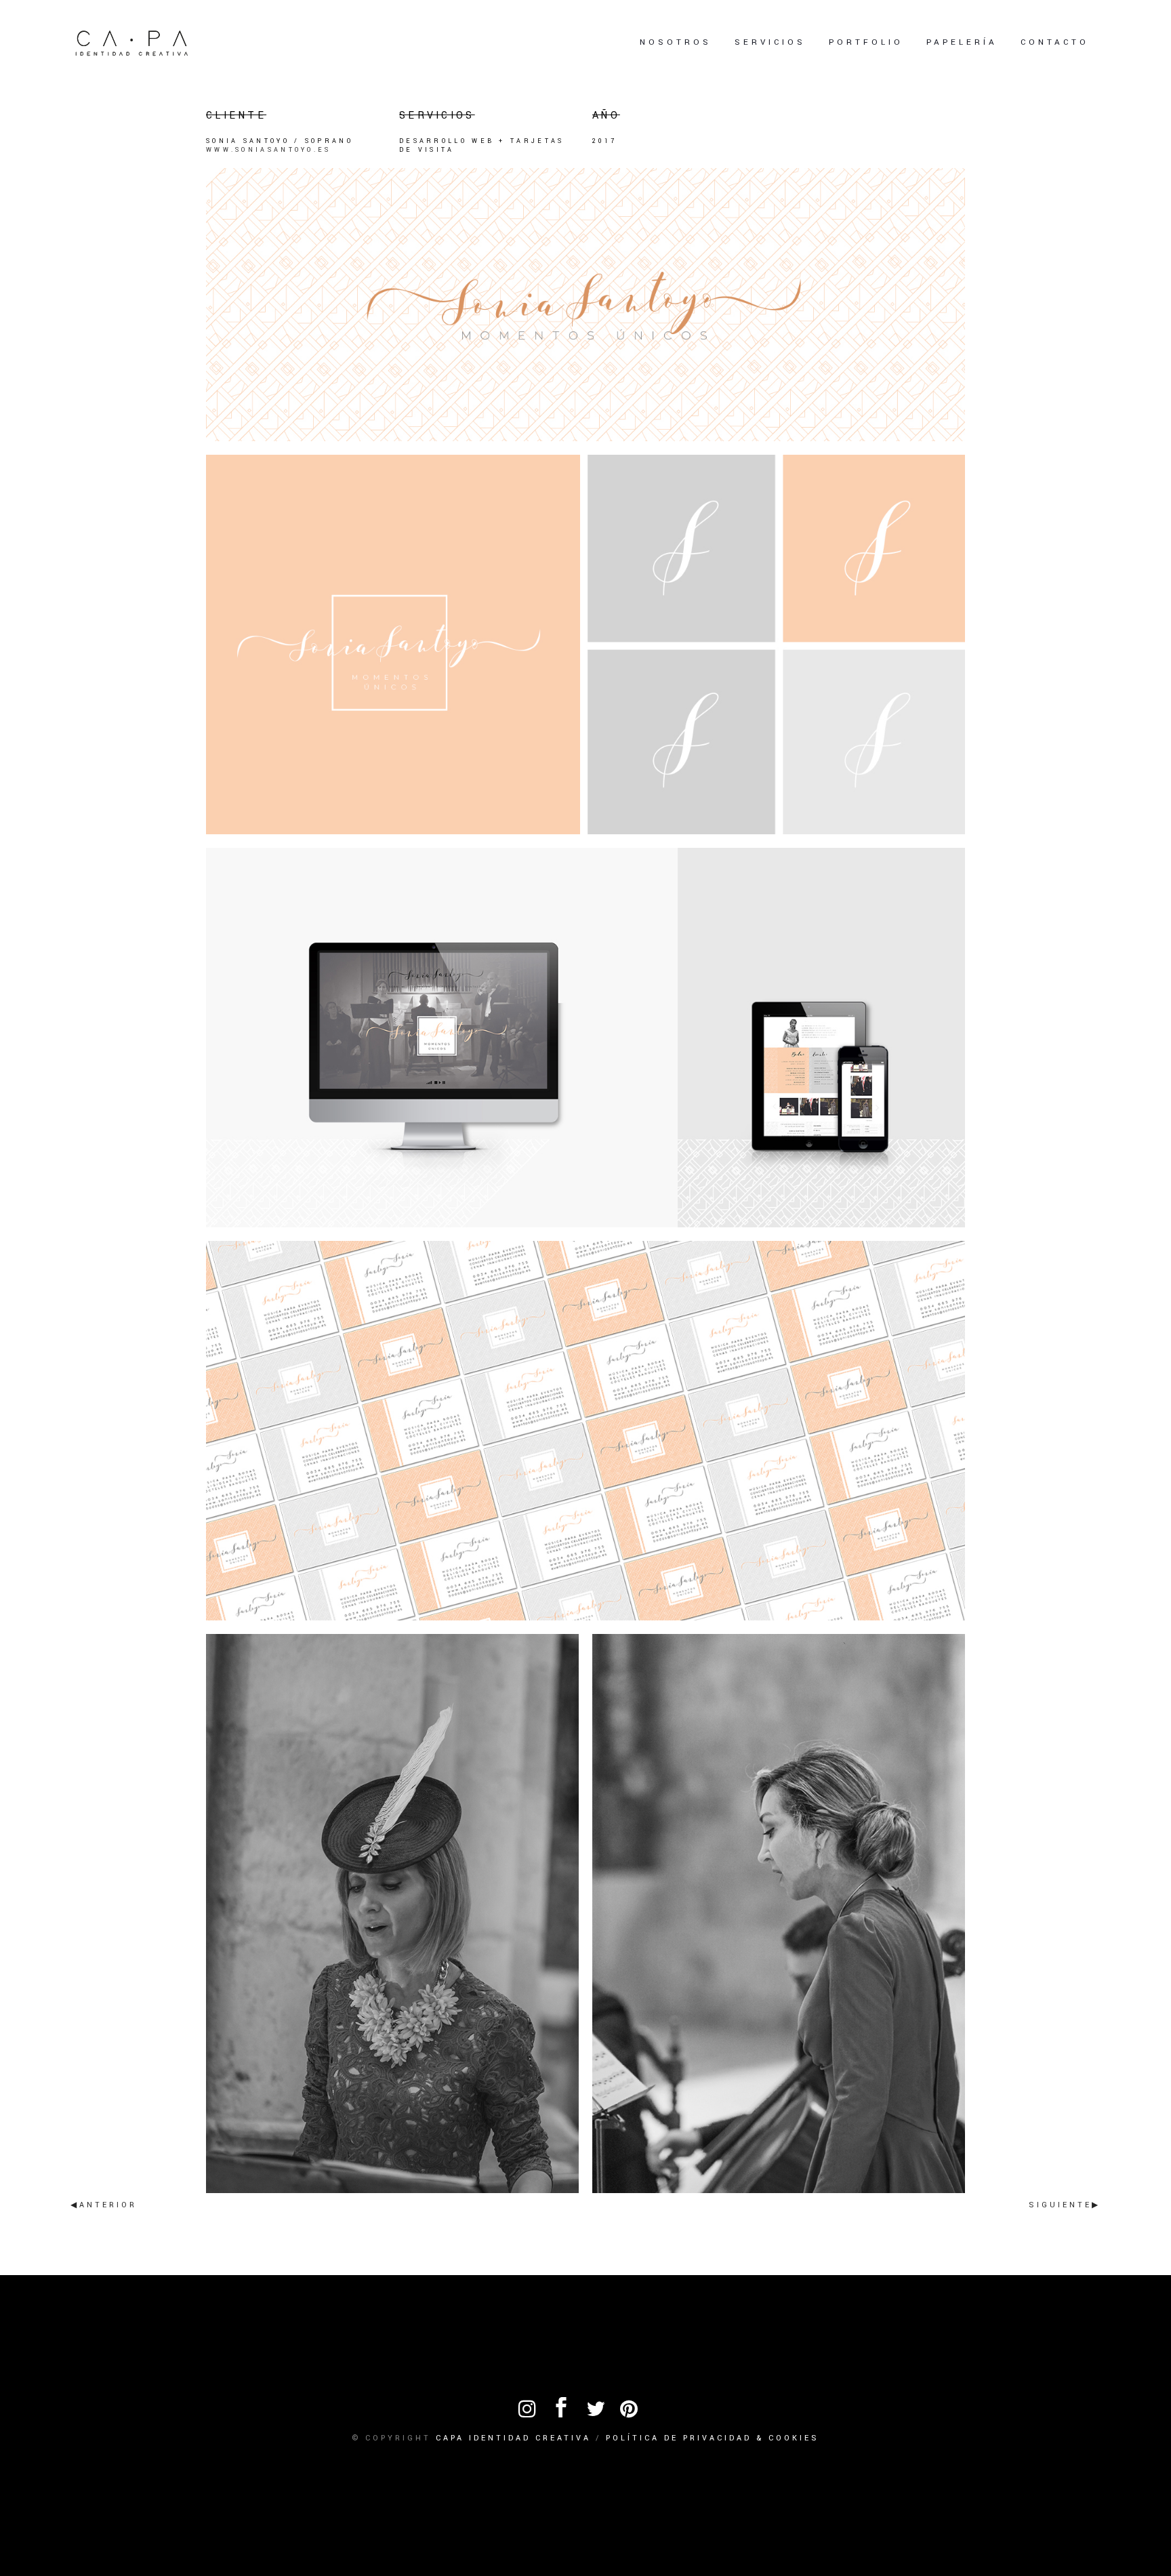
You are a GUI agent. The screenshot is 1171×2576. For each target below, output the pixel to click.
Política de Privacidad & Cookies (713, 2438)
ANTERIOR (108, 2205)
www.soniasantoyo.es (269, 150)
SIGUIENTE (1060, 2205)
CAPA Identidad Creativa (513, 2438)
